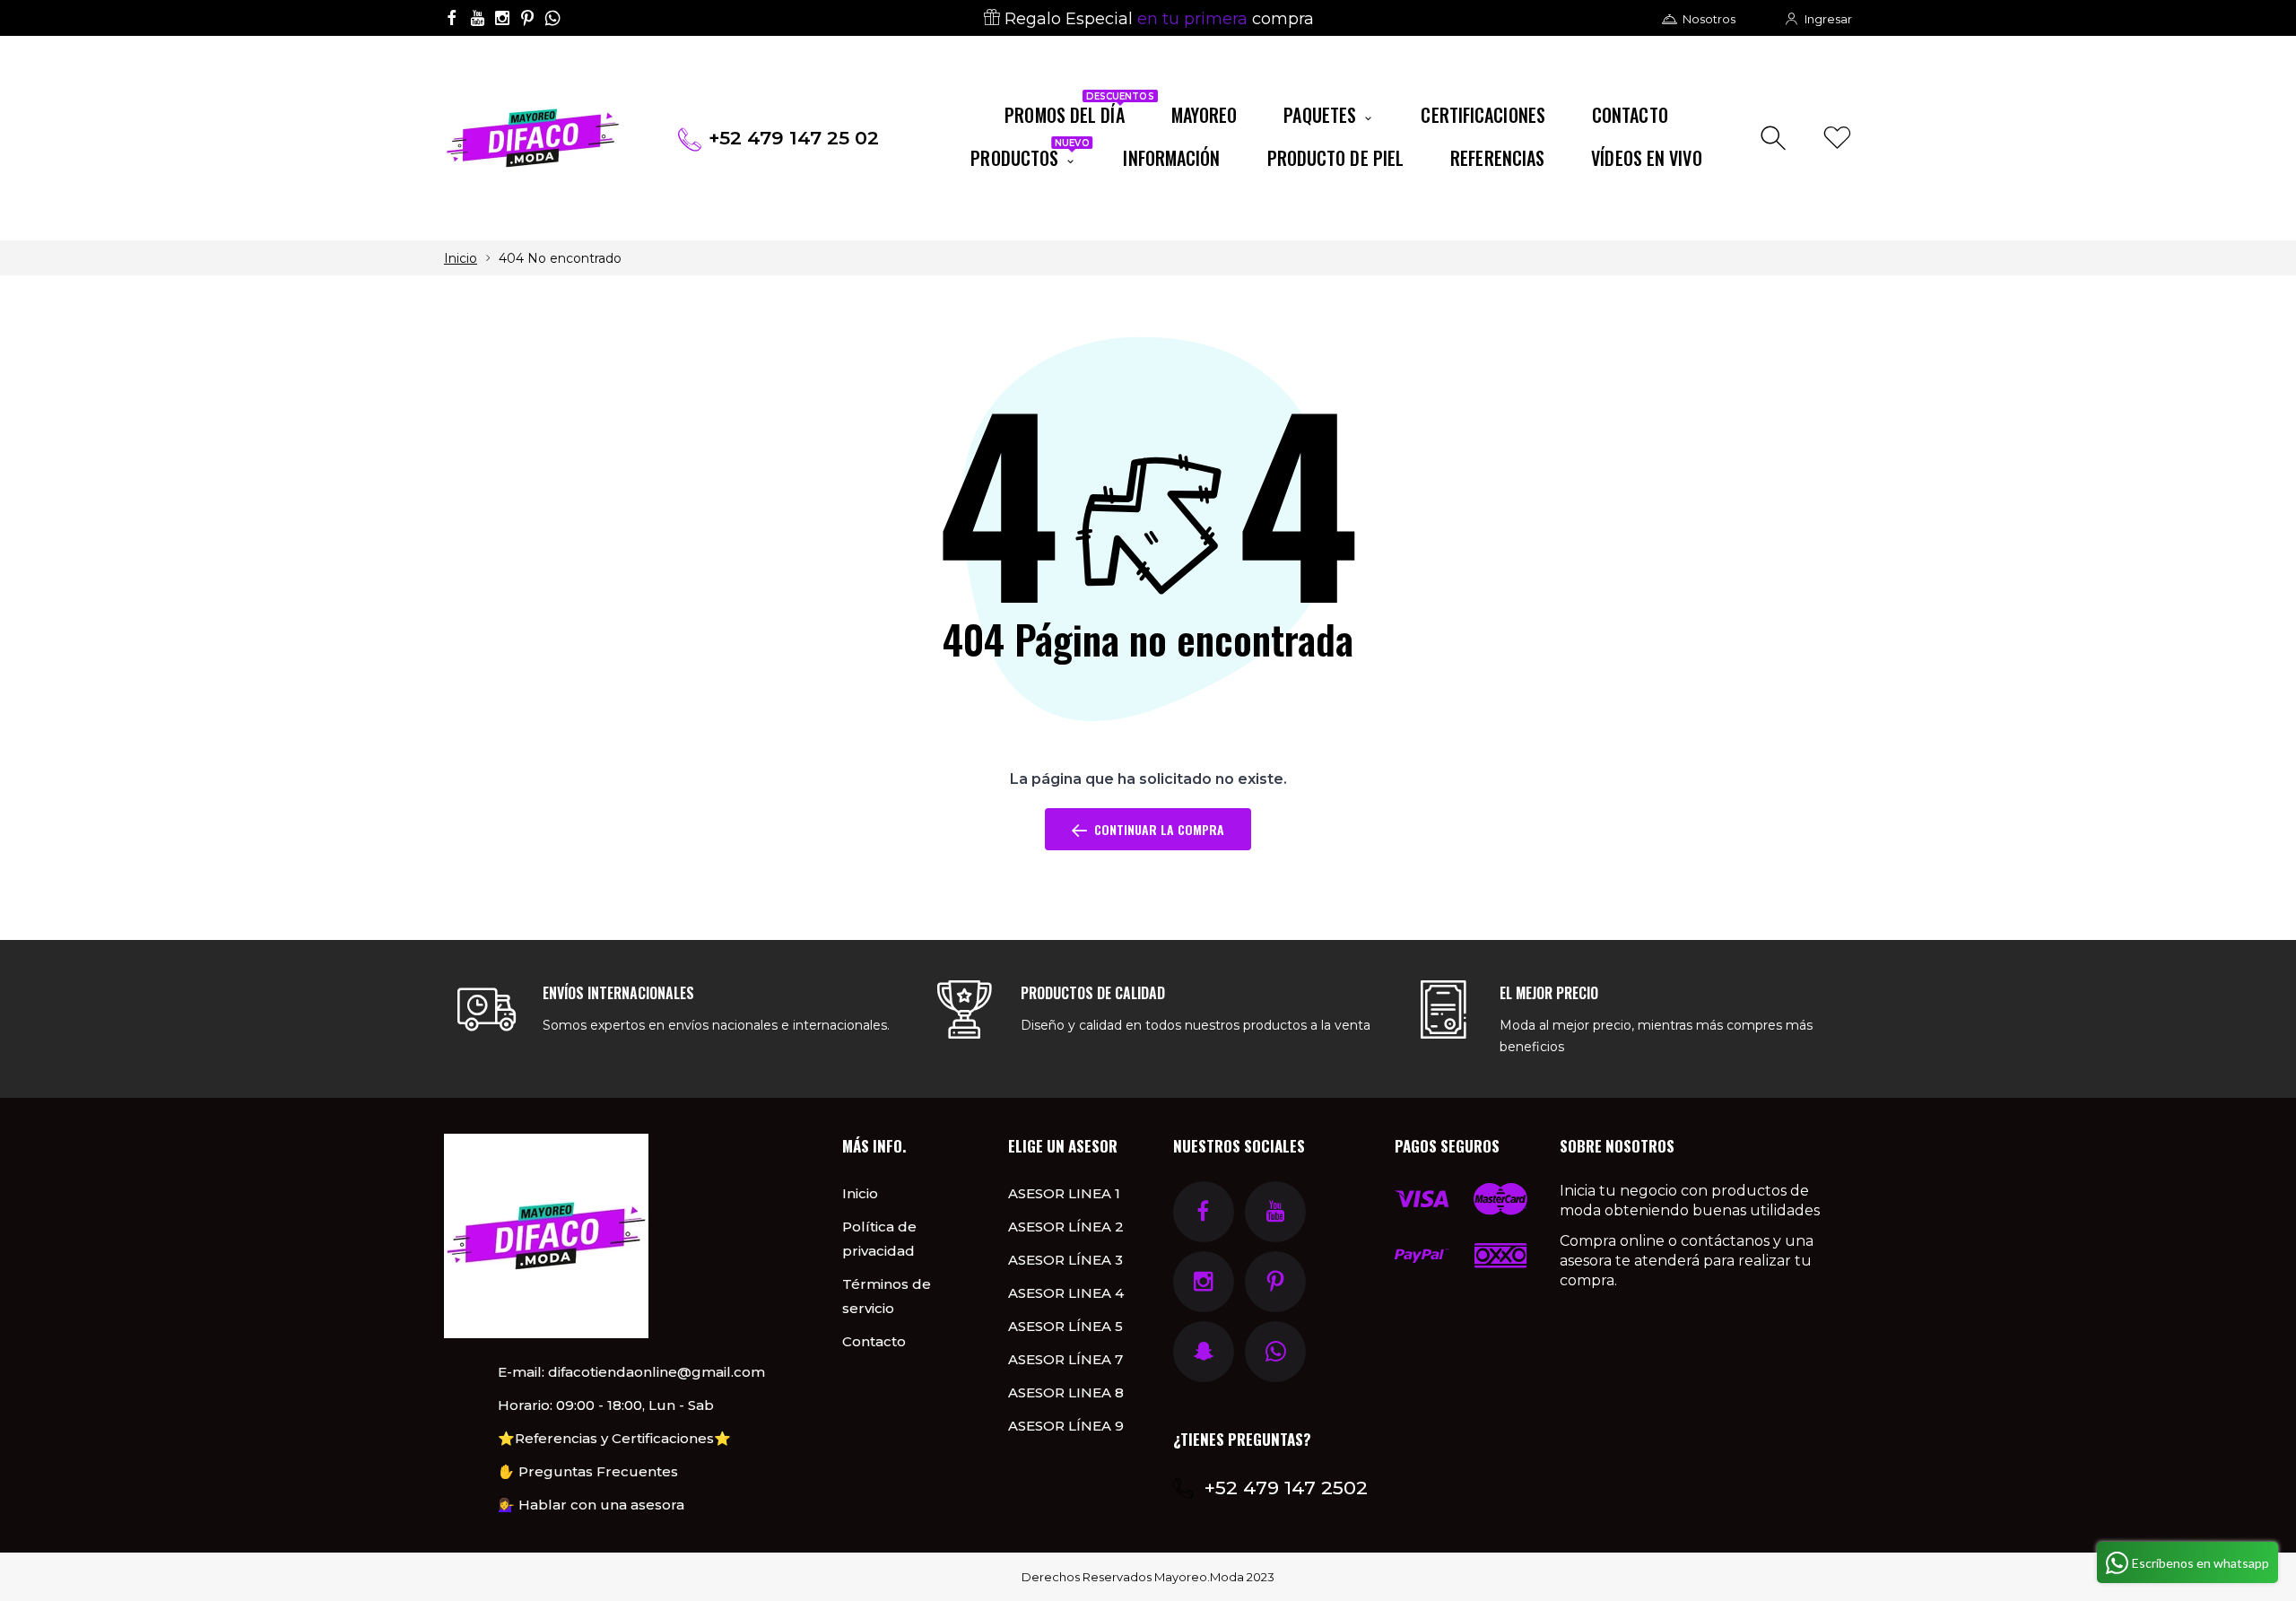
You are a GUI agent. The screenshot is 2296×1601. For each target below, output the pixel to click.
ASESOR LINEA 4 (1066, 1293)
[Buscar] (1775, 139)
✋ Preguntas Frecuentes (588, 1471)
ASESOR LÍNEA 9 (1066, 1426)
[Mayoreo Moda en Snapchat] (1204, 1352)
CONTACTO (1630, 115)
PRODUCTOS (1030, 155)
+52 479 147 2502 (1286, 1488)
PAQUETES (1322, 115)
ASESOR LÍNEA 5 (1065, 1326)
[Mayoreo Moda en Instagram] (502, 18)
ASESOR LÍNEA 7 (1065, 1359)
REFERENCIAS (1497, 158)
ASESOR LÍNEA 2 (1066, 1227)
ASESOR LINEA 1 (1064, 1193)
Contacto (874, 1341)
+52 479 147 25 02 (794, 138)
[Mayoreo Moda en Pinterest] (527, 18)
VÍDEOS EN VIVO (1646, 158)
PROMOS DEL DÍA (1076, 112)
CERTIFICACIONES (1483, 115)
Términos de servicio (887, 1296)
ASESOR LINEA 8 (1066, 1392)
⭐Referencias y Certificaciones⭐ (614, 1438)
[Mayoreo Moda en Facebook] (452, 18)
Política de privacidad (879, 1239)
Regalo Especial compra (1156, 19)
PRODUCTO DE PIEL (1336, 158)
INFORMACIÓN (1171, 158)
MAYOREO (1205, 115)
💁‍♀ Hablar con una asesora (591, 1505)
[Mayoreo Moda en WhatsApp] (552, 18)
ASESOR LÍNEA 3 (1065, 1260)
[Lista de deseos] (1837, 139)
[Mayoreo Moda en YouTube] (477, 18)
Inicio (461, 258)
